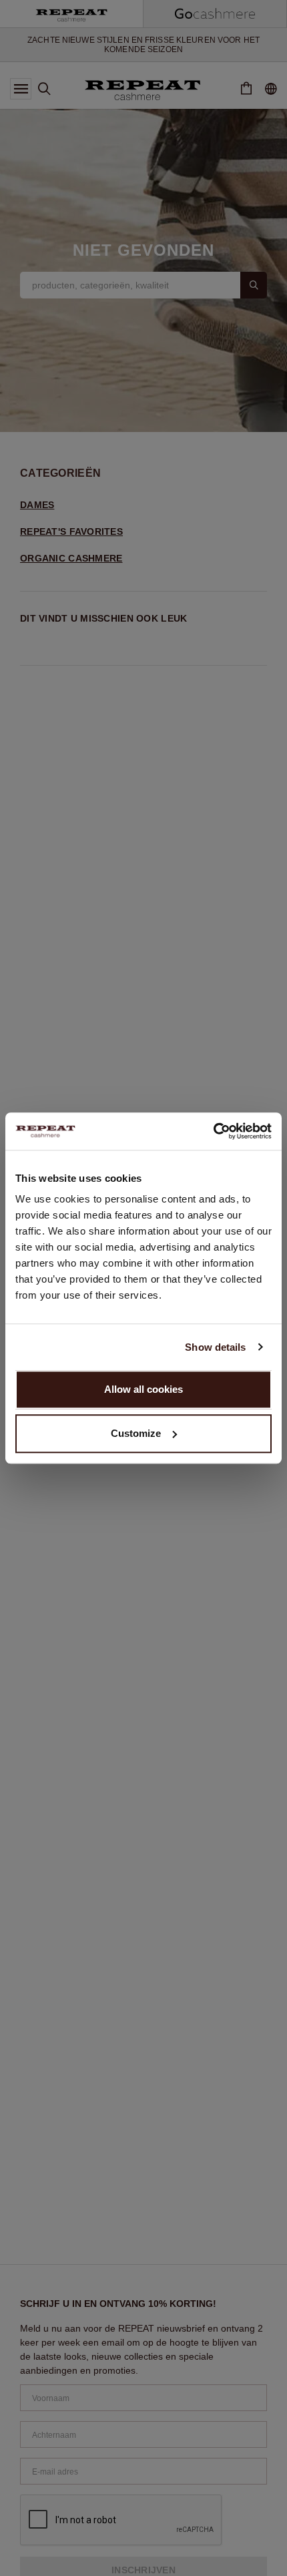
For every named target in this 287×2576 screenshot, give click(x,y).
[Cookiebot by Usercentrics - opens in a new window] (213, 1131)
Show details (215, 1347)
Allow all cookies (143, 1389)
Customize (136, 1433)
